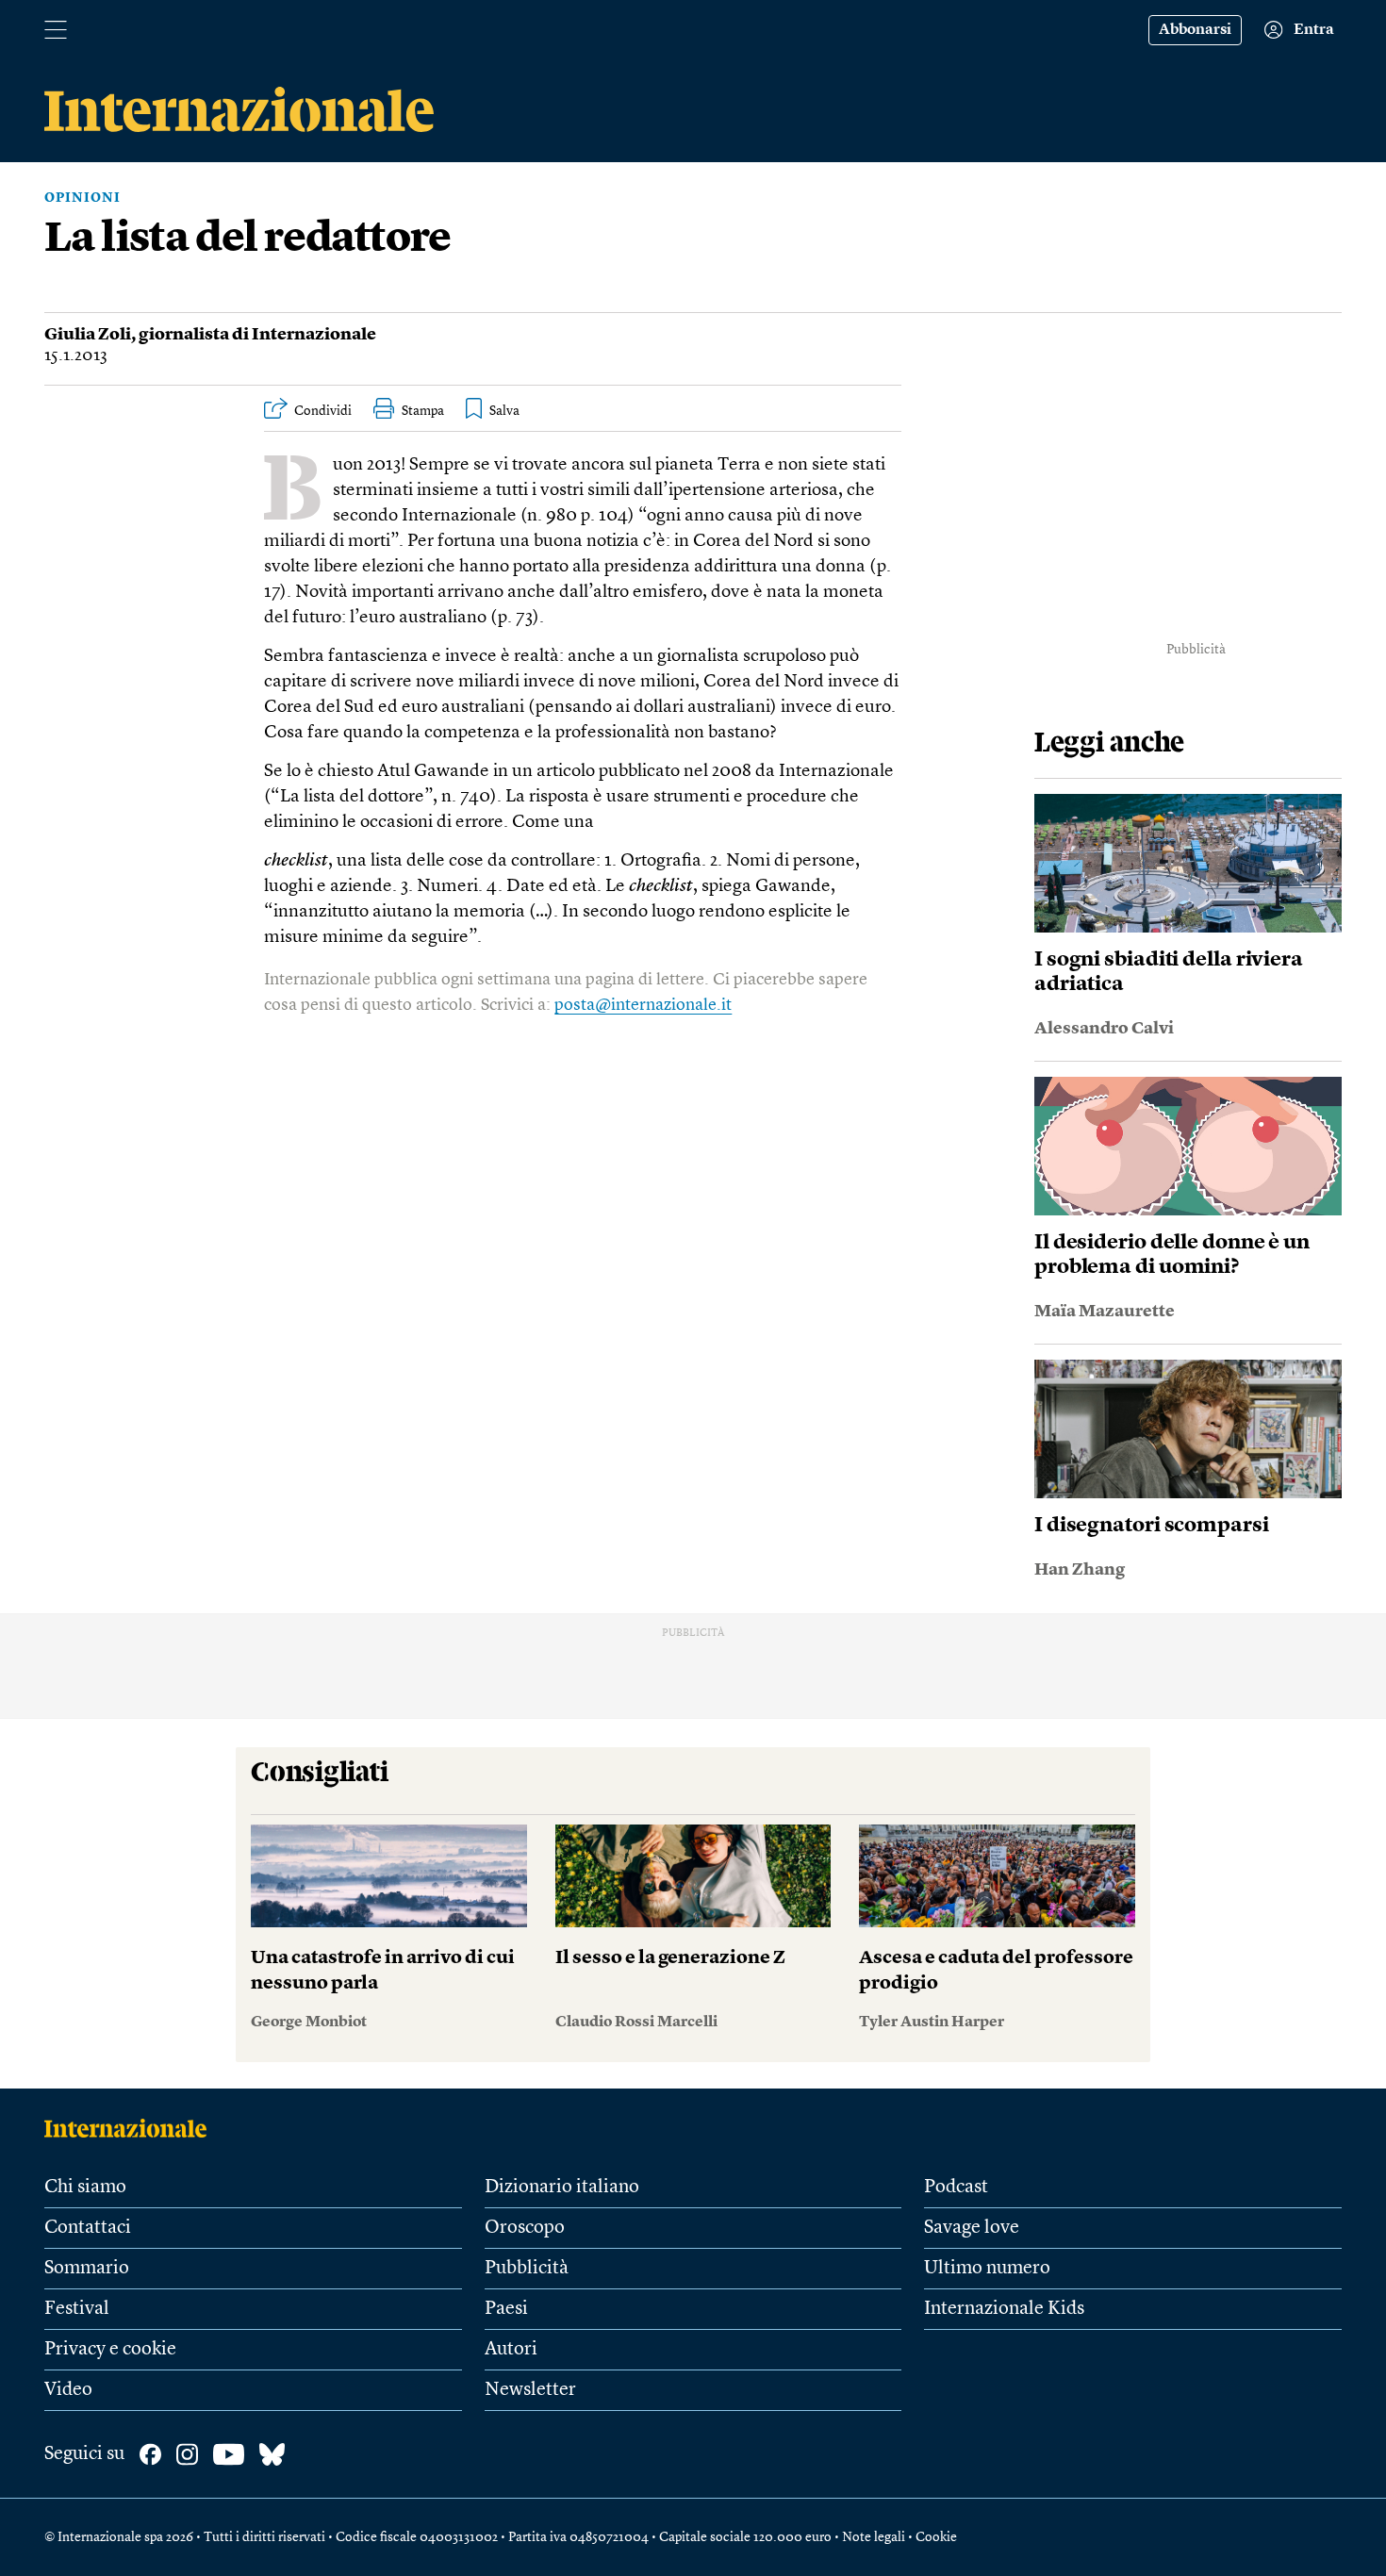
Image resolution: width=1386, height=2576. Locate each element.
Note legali (874, 2537)
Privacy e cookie (110, 2350)
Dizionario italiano (562, 2188)
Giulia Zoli (88, 335)
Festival (77, 2309)
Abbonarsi (1195, 30)
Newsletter (530, 2390)
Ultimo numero (987, 2269)
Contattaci (88, 2228)
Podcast (956, 2188)
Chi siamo (85, 2188)
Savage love (972, 2228)
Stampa (423, 411)
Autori (511, 2350)
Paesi (506, 2309)
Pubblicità (527, 2269)
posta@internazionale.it (643, 1005)
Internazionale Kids (1004, 2309)
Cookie (936, 2537)
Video (68, 2390)
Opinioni (82, 198)
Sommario (87, 2269)
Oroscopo (525, 2228)
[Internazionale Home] (132, 2128)
